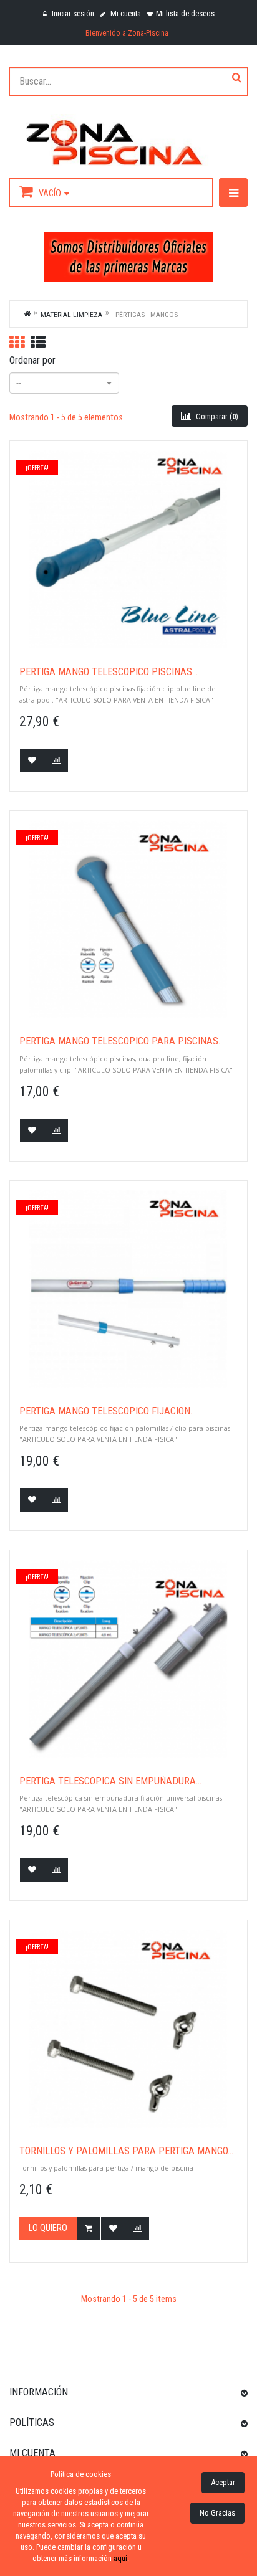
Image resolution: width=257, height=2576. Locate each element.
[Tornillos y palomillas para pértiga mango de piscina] (128, 2029)
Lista (38, 342)
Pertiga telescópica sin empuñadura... (110, 1781)
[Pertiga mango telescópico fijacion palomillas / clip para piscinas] (128, 1289)
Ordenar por (32, 360)
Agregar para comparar (56, 760)
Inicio (27, 313)
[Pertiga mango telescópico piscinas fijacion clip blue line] (128, 549)
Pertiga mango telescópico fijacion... (108, 1411)
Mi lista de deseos (185, 13)
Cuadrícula (17, 342)
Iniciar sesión (72, 13)
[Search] (237, 78)
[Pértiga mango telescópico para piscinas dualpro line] (128, 919)
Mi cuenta (125, 13)
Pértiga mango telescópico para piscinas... (122, 1041)
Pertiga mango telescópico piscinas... (109, 672)
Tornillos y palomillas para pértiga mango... (126, 2151)
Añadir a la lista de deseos (32, 760)
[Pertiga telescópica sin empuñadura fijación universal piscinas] (128, 1659)
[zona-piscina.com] (128, 140)
